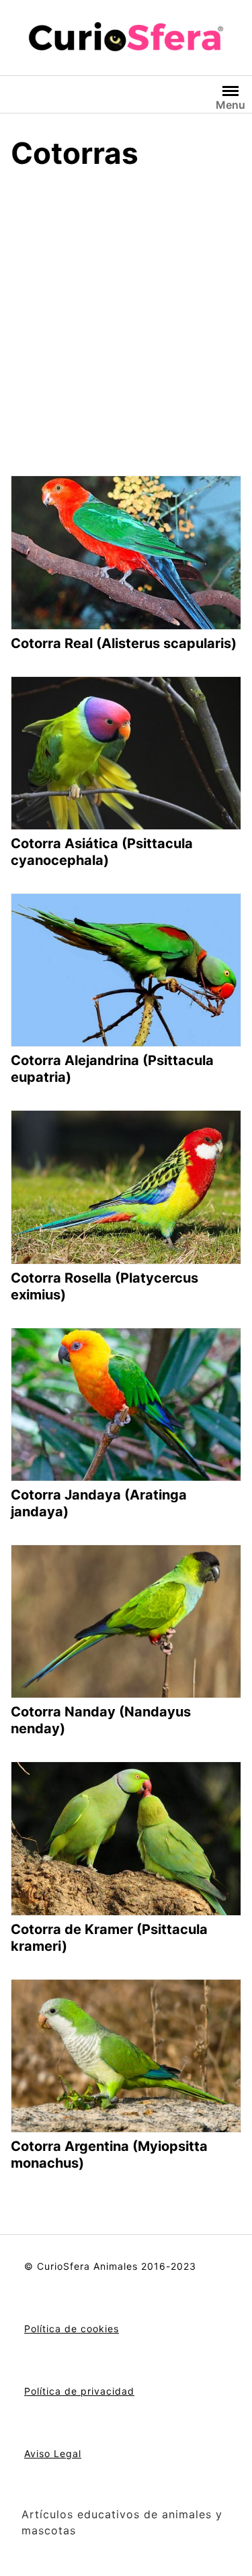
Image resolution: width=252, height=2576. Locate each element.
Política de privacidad (79, 2391)
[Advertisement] (126, 315)
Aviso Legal (53, 2453)
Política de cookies (72, 2329)
